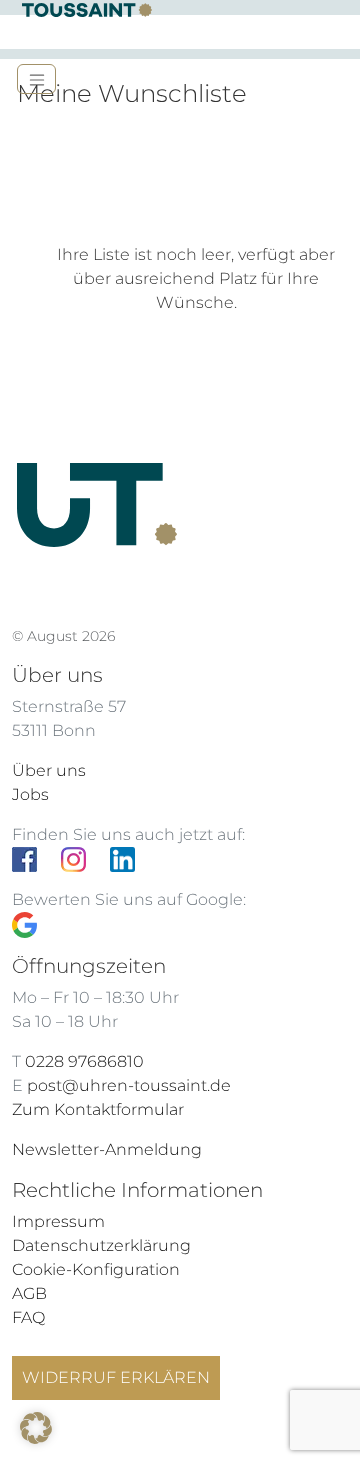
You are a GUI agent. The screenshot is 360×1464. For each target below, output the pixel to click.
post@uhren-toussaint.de (129, 1085)
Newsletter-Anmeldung (107, 1149)
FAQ (28, 1317)
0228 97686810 (84, 1061)
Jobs (30, 794)
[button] (36, 1428)
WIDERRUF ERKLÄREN (116, 1377)
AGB (29, 1293)
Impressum (58, 1221)
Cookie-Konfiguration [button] (96, 1269)
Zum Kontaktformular (98, 1109)
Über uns (49, 770)
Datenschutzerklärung (101, 1245)
